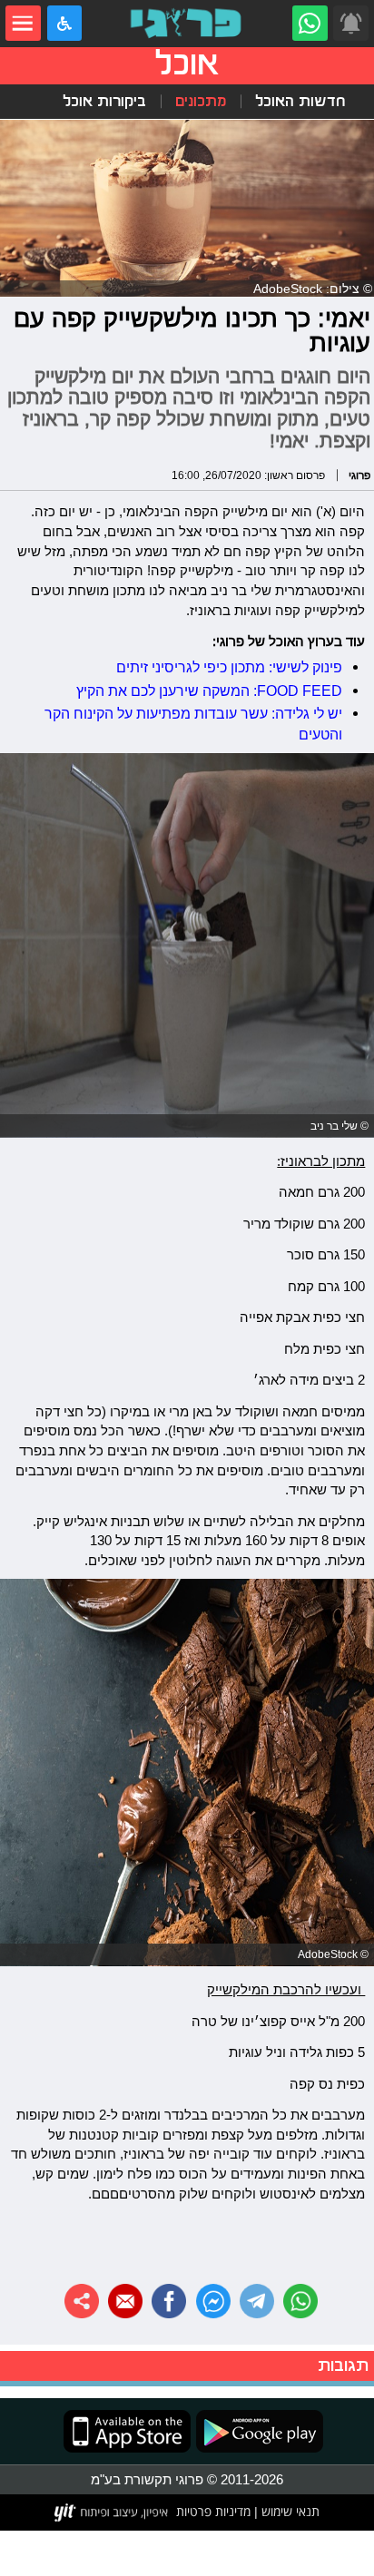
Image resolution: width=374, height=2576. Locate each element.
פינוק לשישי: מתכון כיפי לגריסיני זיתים (229, 667)
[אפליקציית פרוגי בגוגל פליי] (257, 2431)
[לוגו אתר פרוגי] (187, 23)
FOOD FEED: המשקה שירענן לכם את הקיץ (209, 691)
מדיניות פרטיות (213, 2512)
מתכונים (201, 101)
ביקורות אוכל (104, 101)
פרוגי (359, 475)
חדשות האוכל (300, 101)
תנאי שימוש (289, 2512)
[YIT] (112, 2512)
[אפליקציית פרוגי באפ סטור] (127, 2431)
